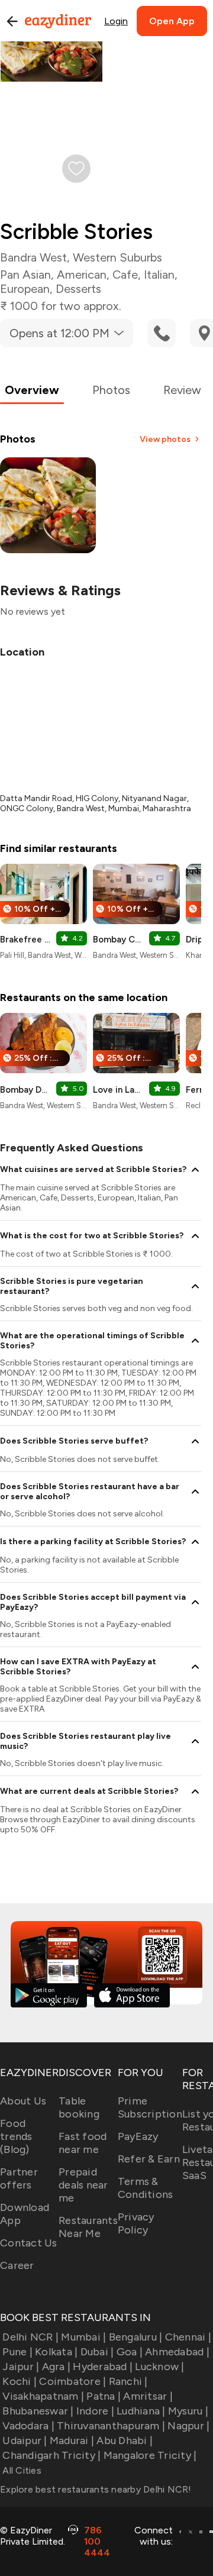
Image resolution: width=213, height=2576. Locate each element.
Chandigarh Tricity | (51, 2455)
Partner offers (19, 2178)
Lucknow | (159, 2367)
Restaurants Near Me (88, 2227)
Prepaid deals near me (83, 2185)
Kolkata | (56, 2352)
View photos (165, 439)
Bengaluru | (135, 2337)
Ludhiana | (141, 2411)
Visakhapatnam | (43, 2396)
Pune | (17, 2352)
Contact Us (29, 2243)
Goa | (130, 2352)
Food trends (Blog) (16, 2136)
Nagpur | (188, 2426)
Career (17, 2265)
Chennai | (188, 2337)
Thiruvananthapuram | (111, 2426)
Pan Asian (25, 275)
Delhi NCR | (30, 2337)
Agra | (56, 2367)
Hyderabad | (103, 2367)
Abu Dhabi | (125, 2441)
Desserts (78, 289)
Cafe (125, 275)
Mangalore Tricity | (150, 2455)
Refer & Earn (149, 2159)
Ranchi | (128, 2381)
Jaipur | (21, 2367)
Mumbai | (83, 2337)
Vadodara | (28, 2426)
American (82, 275)
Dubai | (97, 2352)
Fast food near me (83, 2143)
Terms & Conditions (146, 2188)
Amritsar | (148, 2396)
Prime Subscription (150, 2107)
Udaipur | (25, 2441)
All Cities (21, 2470)
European (25, 289)
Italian (159, 275)
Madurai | (72, 2441)
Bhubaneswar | (38, 2411)
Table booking (79, 2107)
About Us (23, 2101)
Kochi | (20, 2381)
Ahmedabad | (177, 2352)
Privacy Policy (136, 2223)
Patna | (104, 2396)
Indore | (95, 2411)
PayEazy (138, 2136)
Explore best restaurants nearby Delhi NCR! (96, 2489)
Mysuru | (188, 2411)
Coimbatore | (72, 2381)
